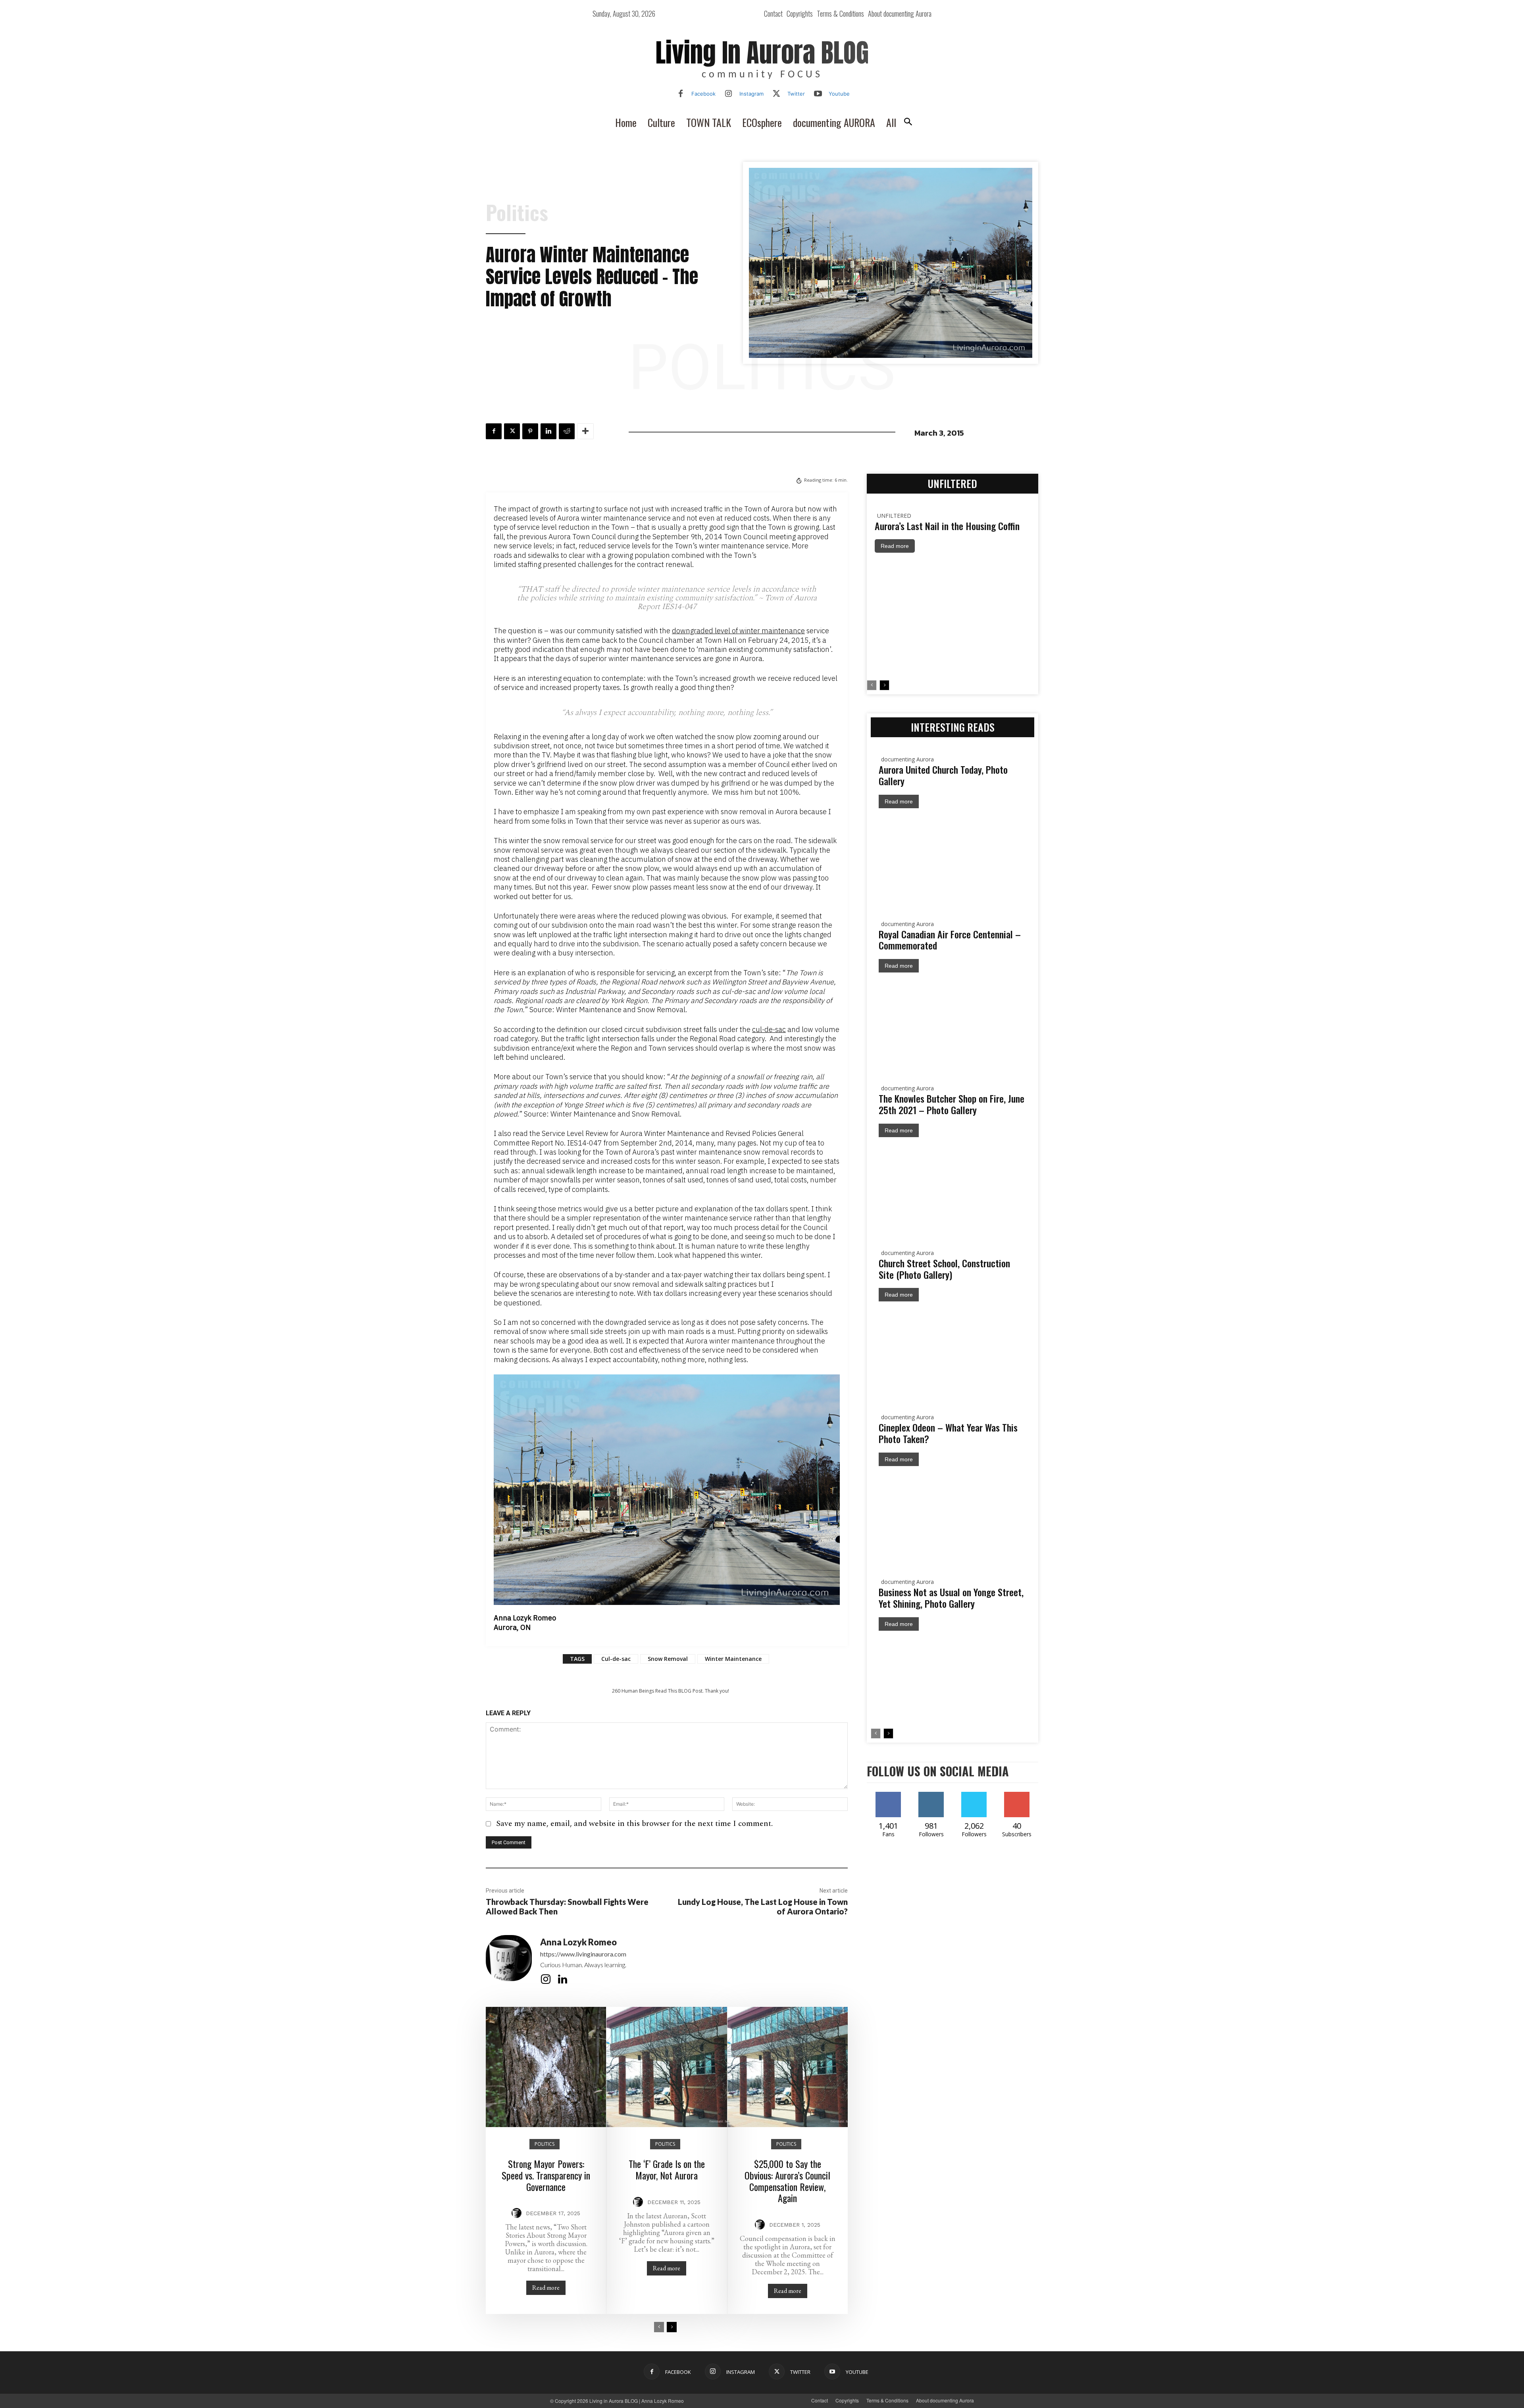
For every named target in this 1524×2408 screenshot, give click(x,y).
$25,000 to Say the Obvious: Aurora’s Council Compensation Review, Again (787, 2181)
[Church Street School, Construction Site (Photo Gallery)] (952, 1350)
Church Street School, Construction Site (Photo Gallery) (944, 1269)
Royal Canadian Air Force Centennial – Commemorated (950, 940)
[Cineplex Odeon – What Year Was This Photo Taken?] (952, 1515)
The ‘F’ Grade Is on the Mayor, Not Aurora (667, 2169)
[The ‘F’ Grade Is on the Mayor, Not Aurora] (667, 2067)
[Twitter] (777, 94)
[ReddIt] (567, 431)
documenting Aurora (907, 759)
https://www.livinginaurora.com (583, 1954)
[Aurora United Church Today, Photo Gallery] (952, 857)
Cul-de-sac (616, 1659)
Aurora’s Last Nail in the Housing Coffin (947, 526)
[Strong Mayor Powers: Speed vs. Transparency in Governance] (546, 2067)
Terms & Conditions (887, 2400)
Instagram (751, 94)
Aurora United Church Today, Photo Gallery (943, 775)
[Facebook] (681, 94)
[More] (585, 431)
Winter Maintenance (733, 1659)
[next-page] (672, 2327)
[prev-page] (659, 2327)
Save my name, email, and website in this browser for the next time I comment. (634, 1824)
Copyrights (847, 2400)
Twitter (796, 94)
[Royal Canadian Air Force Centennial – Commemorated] (952, 1021)
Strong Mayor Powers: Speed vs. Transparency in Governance (546, 2175)
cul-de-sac (769, 1029)
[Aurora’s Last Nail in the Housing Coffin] (952, 616)
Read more (546, 2288)
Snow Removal (668, 1659)
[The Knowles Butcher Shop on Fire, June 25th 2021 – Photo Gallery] (952, 1186)
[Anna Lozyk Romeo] (509, 1961)
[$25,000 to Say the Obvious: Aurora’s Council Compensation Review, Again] (788, 2067)
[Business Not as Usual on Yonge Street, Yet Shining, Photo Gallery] (952, 1680)
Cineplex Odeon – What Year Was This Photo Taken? (948, 1433)
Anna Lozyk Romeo (578, 1942)
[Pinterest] (530, 431)
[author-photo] (518, 2213)
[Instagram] (729, 94)
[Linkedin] (548, 431)
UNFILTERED (894, 516)
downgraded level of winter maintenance (738, 631)
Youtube (839, 94)
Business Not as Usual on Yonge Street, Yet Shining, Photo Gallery (951, 1598)
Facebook (703, 94)
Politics (517, 212)
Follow (943, 1795)
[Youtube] (818, 94)
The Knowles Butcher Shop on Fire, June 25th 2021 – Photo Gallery (952, 1104)
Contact (820, 2400)
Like (888, 1795)
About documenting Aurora (945, 2400)
